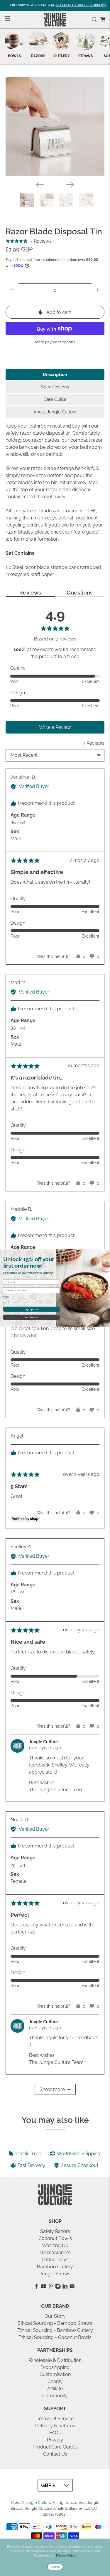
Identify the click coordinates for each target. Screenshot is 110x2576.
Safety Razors (55, 2231)
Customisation (55, 2374)
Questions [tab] (80, 593)
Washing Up (55, 2245)
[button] (29, 241)
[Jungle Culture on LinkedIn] (65, 2287)
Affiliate (55, 2389)
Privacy (55, 2440)
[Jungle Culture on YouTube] (44, 2287)
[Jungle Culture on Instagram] (58, 2287)
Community (55, 2396)
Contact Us (55, 2454)
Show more (52, 2089)
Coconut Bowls (55, 2238)
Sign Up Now (32, 1309)
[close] (104, 5)
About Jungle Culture (55, 412)
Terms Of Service (55, 2419)
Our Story (55, 2316)
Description (55, 375)
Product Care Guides (55, 2447)
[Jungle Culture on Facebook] (37, 2287)
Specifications (55, 387)
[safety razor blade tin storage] (55, 126)
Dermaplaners (55, 2253)
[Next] (70, 185)
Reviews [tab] (30, 593)
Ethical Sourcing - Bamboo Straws (55, 2323)
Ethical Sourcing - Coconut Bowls (55, 2337)
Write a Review (55, 727)
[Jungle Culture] (55, 20)
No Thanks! (31, 1317)
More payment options (55, 342)
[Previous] (40, 185)
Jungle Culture (38, 2502)
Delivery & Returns (55, 2426)
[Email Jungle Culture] (72, 2287)
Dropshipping (55, 2367)
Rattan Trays (55, 2260)
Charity (55, 2382)
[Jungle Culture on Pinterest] (51, 2287)
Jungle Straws (55, 2274)
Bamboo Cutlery (55, 2267)
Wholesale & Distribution (55, 2360)
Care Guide (55, 399)
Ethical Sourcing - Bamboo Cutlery (55, 2330)
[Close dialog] (108, 1251)
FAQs (55, 2433)
